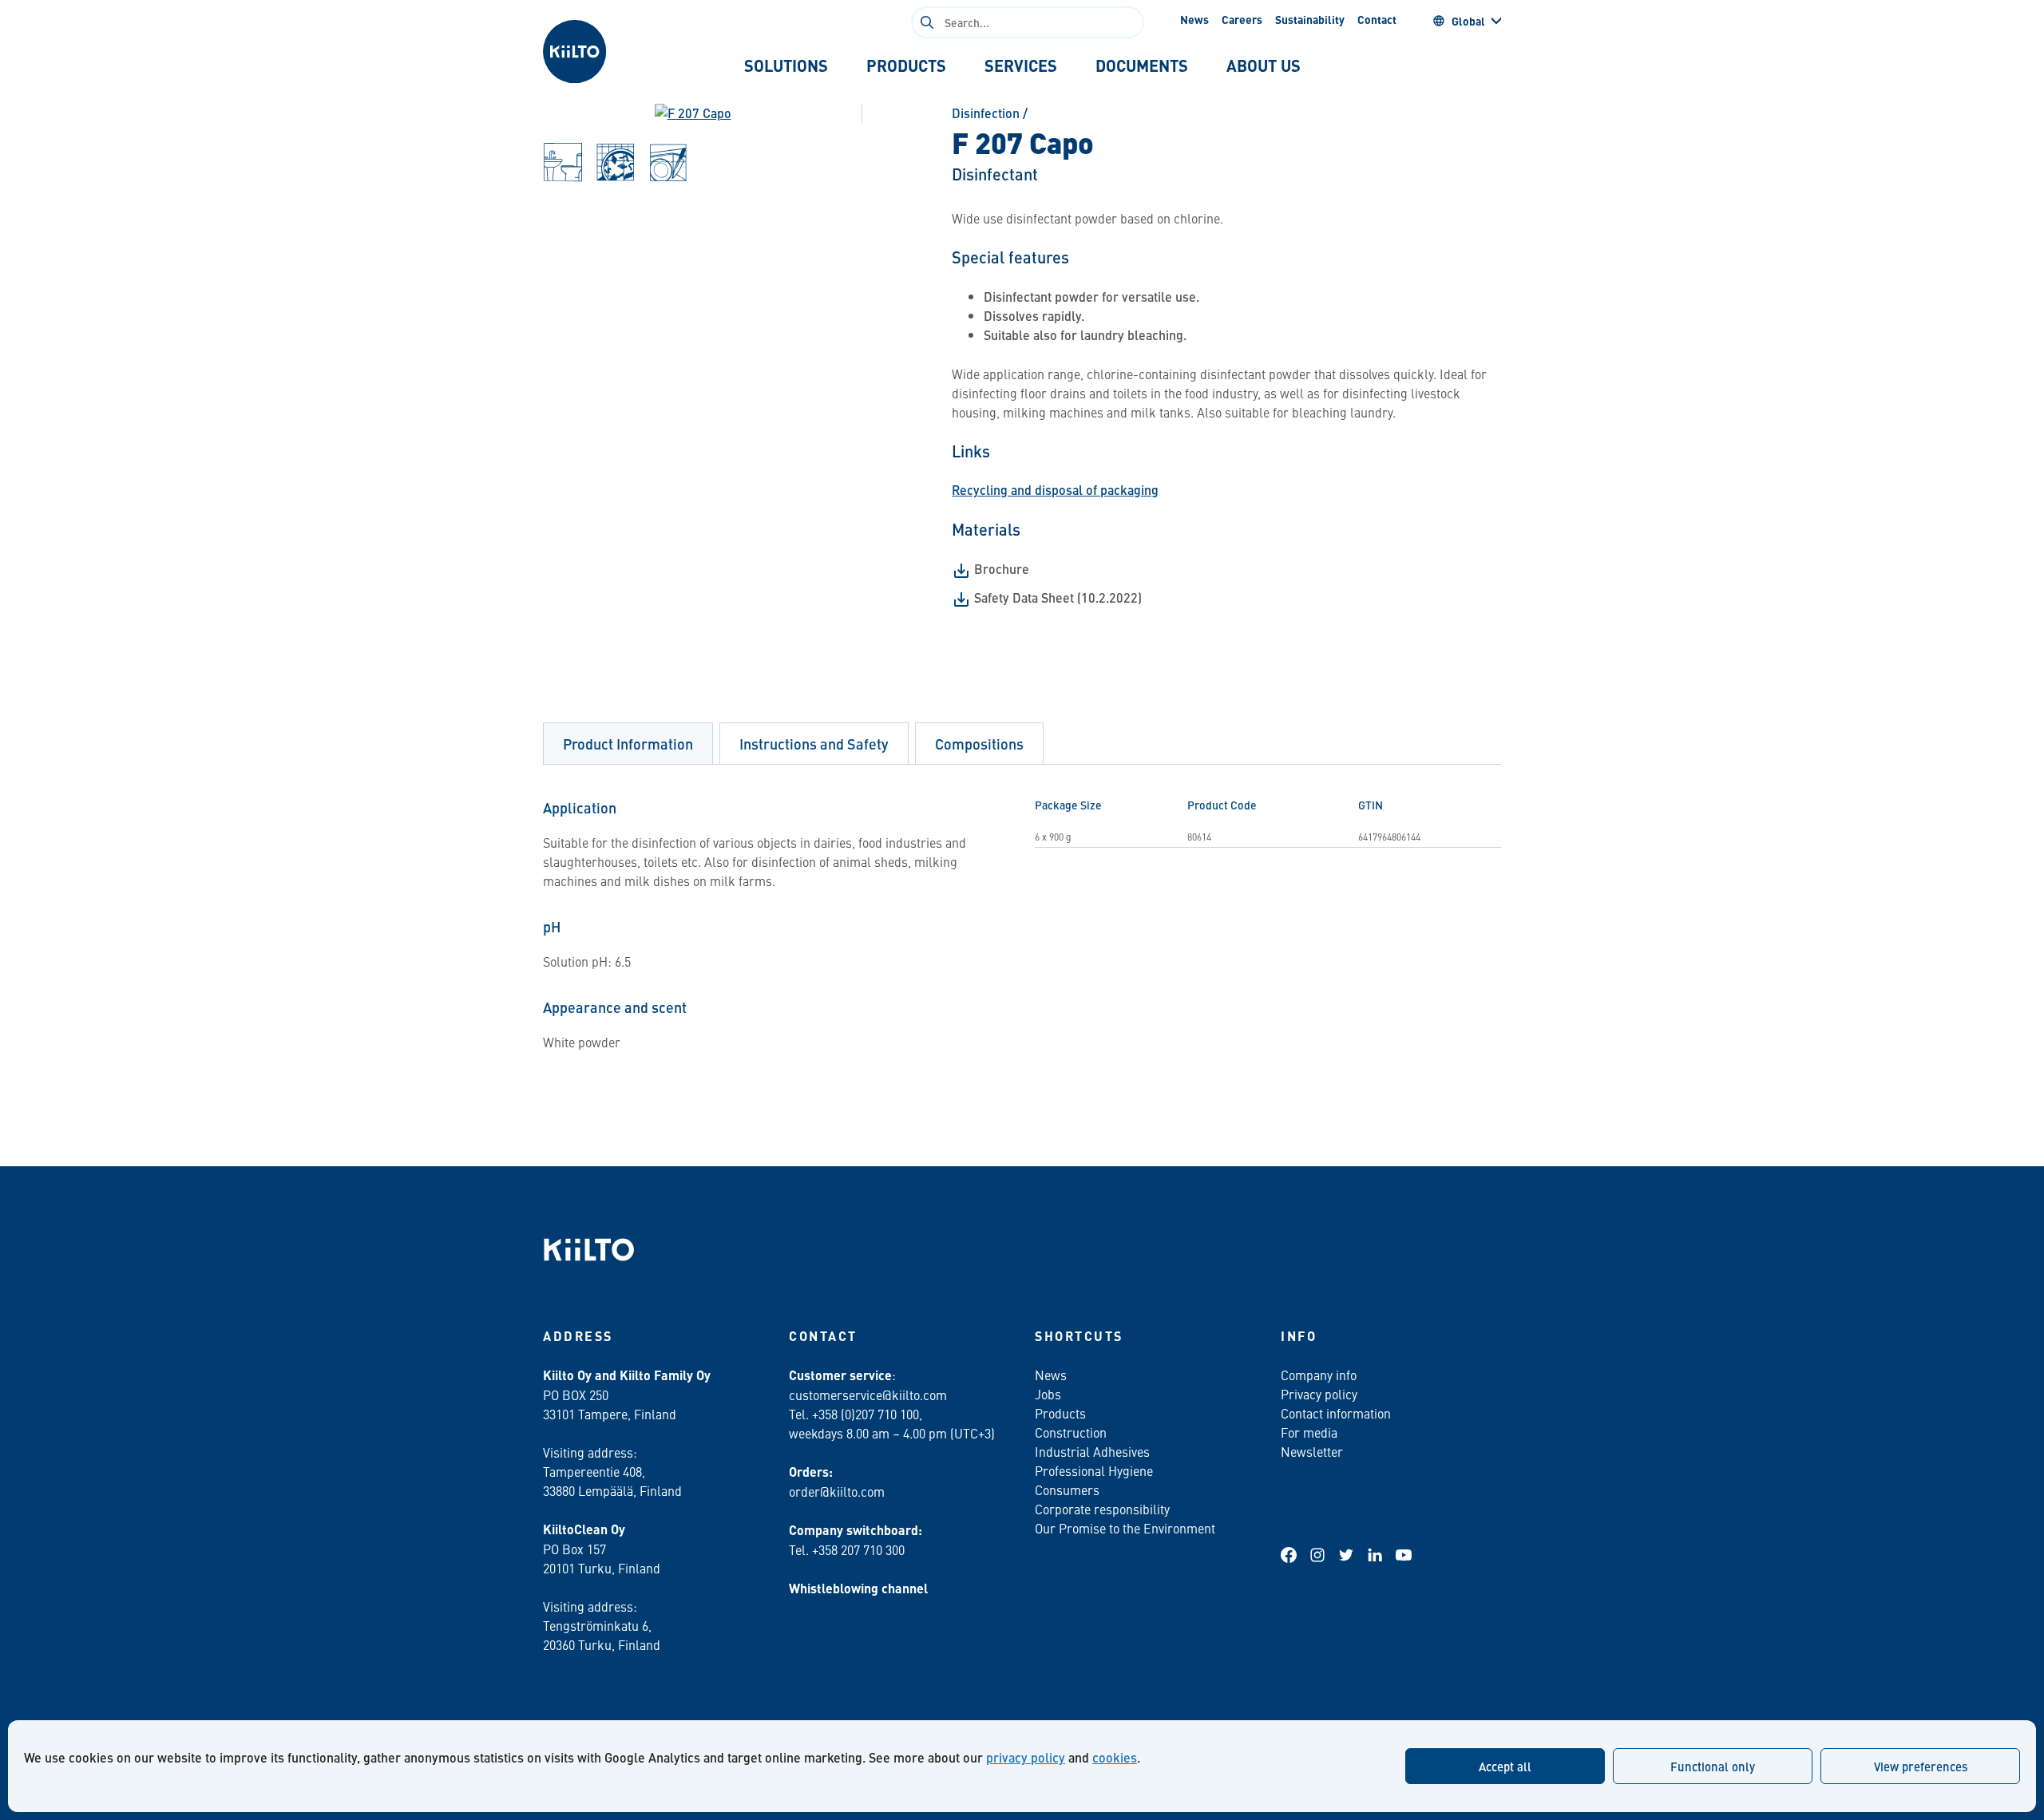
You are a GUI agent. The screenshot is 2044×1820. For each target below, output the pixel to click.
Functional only (1713, 1766)
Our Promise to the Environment (1125, 1528)
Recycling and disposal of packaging (1055, 490)
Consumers (1067, 1490)
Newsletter (1312, 1451)
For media (1309, 1432)
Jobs (1048, 1394)
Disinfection (986, 113)
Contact (1377, 19)
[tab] (786, 65)
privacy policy (1026, 1757)
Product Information (628, 744)
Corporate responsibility (1102, 1509)
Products (1060, 1413)
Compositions (979, 744)
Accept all (1505, 1766)
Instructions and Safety (814, 744)
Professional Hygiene (1094, 1470)
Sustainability (1310, 19)
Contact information (1336, 1413)
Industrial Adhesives (1092, 1451)
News (1194, 19)
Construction (1071, 1432)
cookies (1115, 1757)
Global (1468, 21)
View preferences (1921, 1766)
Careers (1242, 19)
